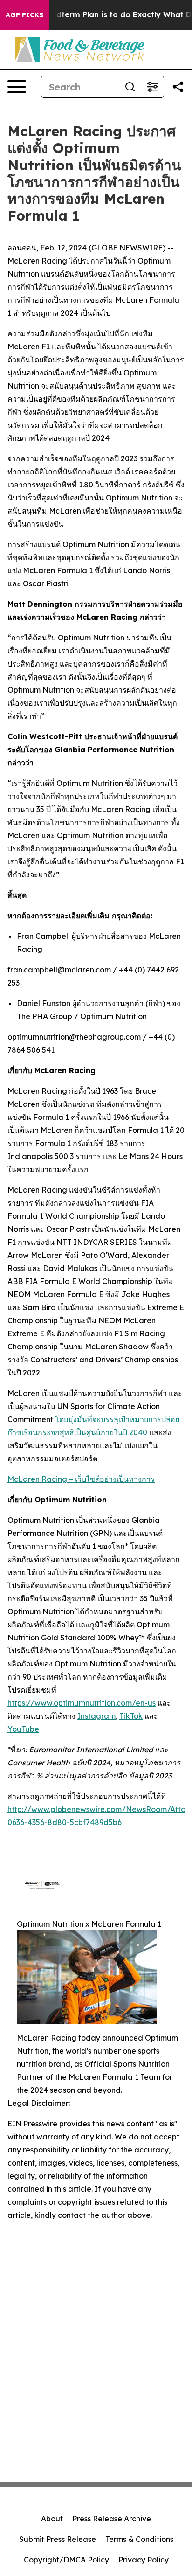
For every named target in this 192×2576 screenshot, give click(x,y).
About (52, 2519)
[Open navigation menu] (17, 87)
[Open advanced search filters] (152, 87)
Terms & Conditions (139, 2539)
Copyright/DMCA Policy (66, 2560)
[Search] (130, 87)
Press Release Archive (112, 2519)
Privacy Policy (144, 2560)
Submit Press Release (58, 2539)
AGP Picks (24, 15)
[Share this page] (178, 87)
